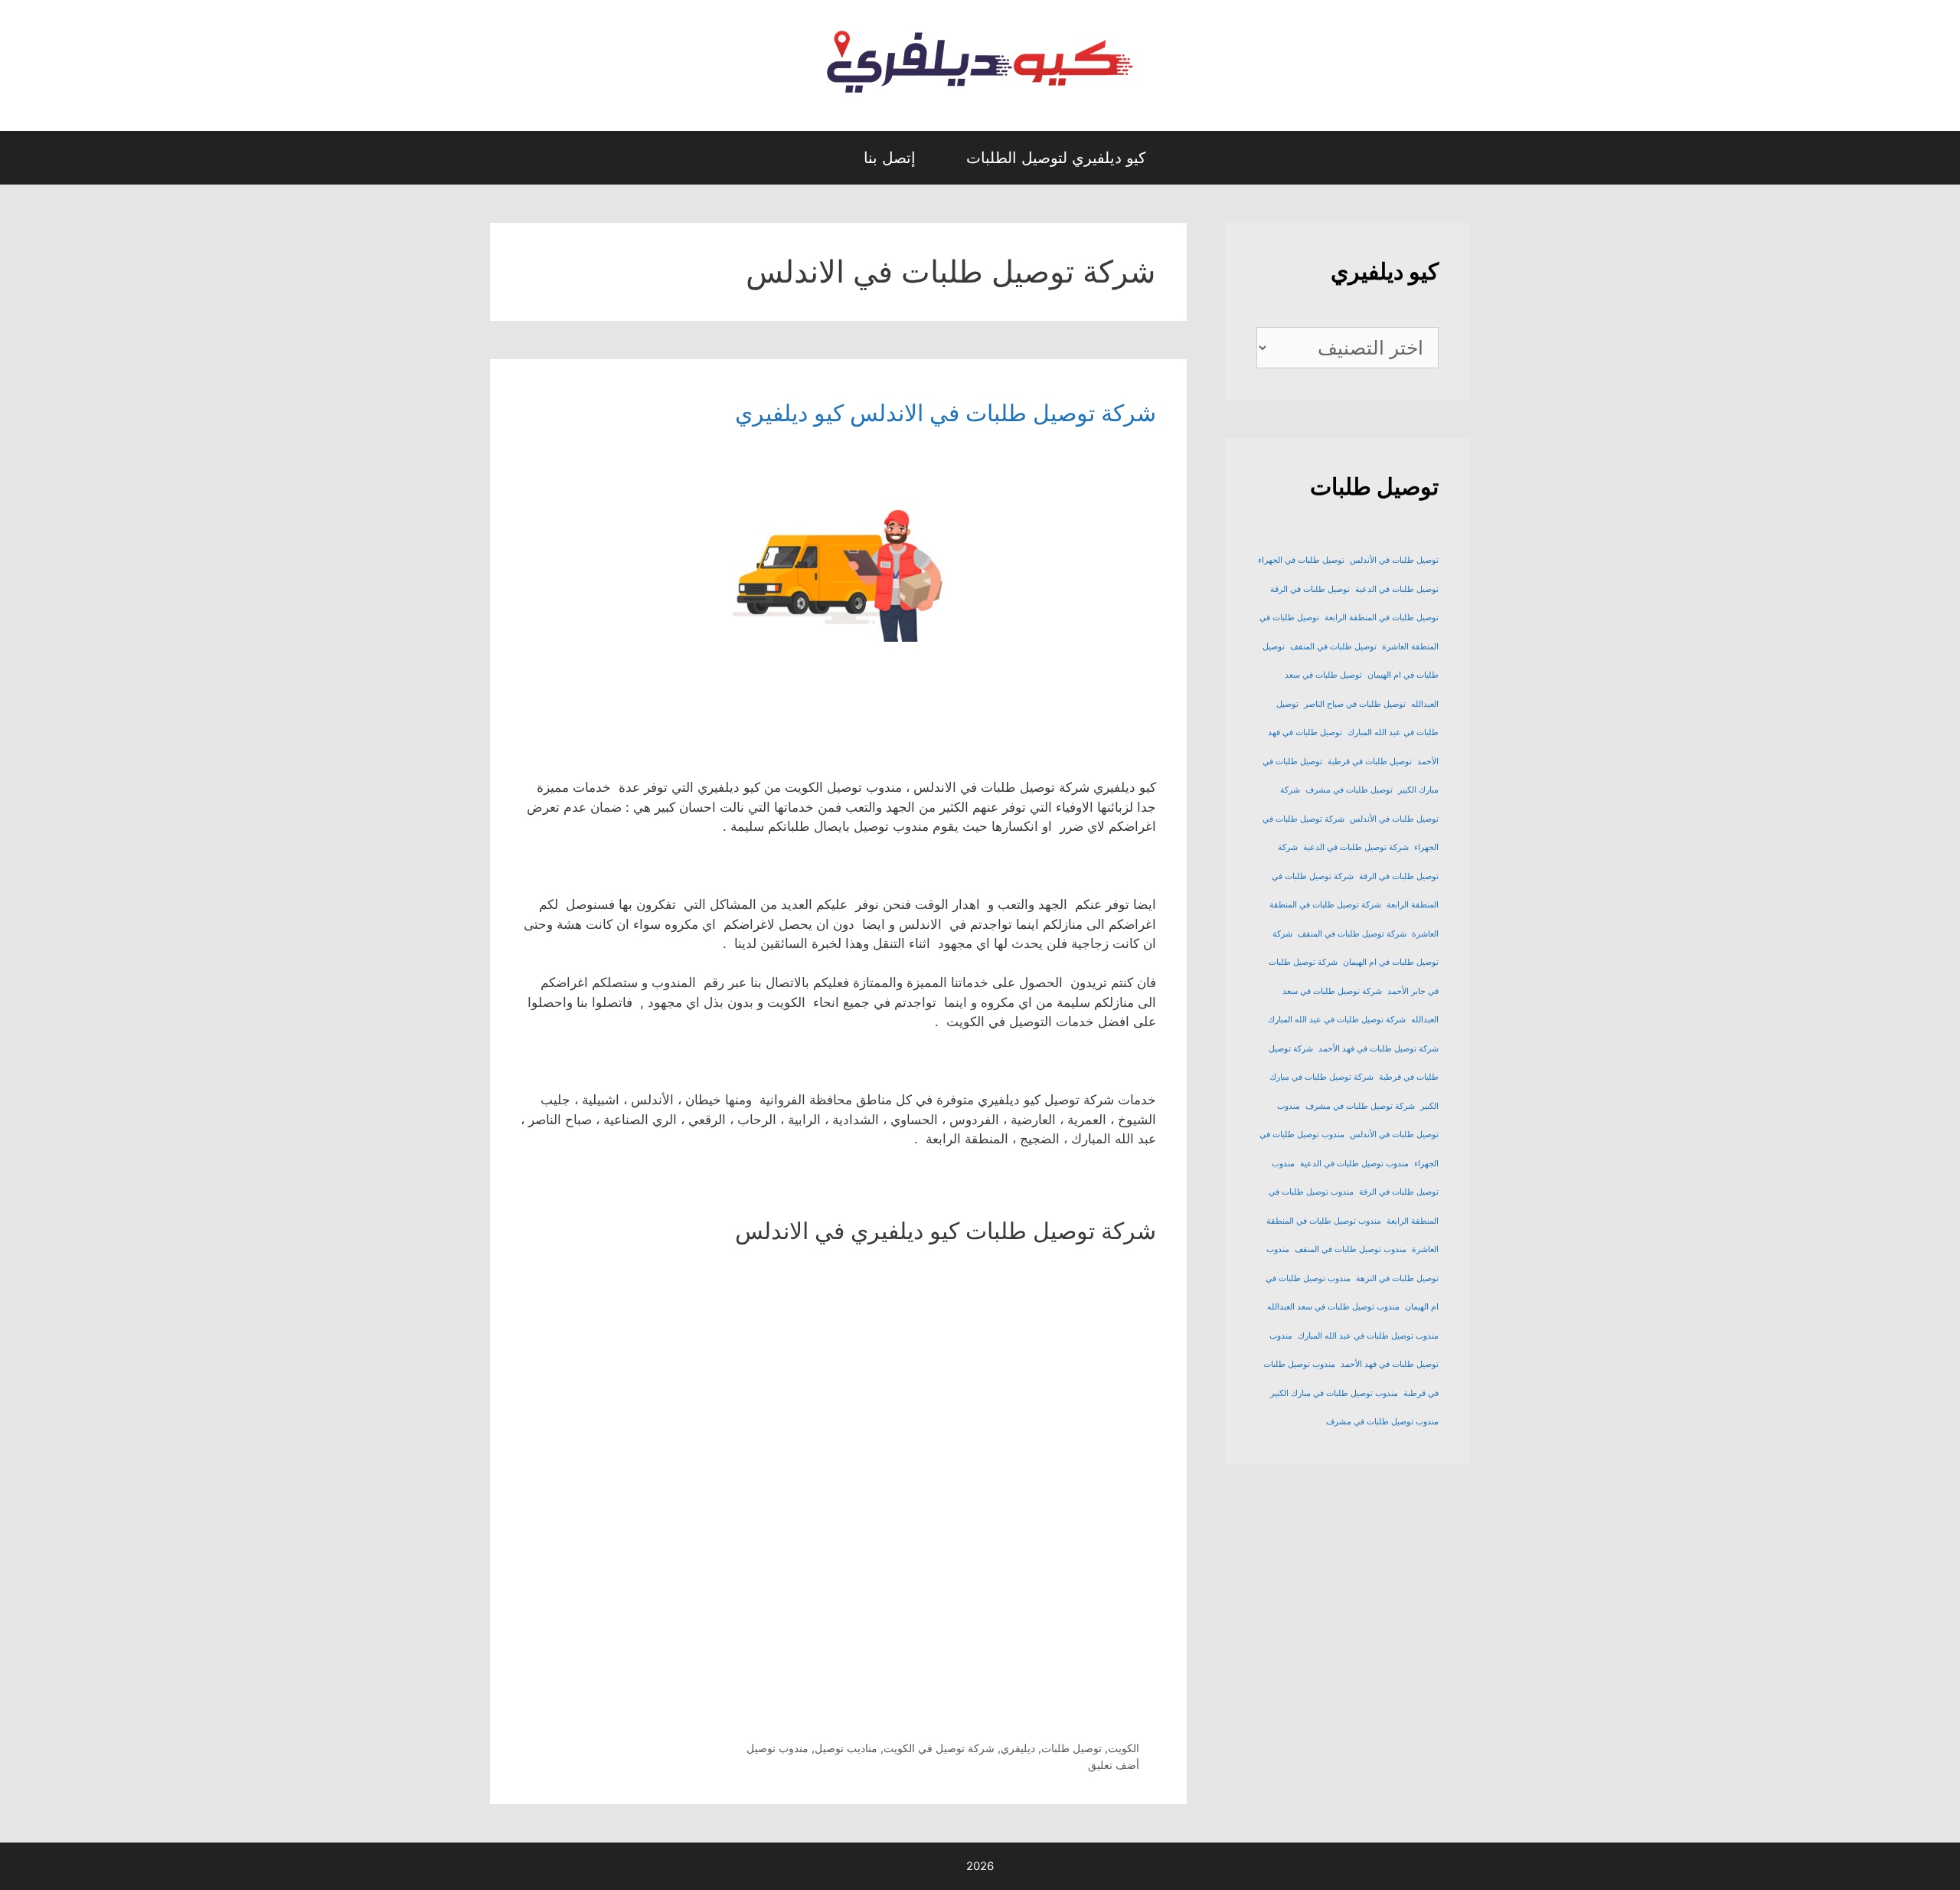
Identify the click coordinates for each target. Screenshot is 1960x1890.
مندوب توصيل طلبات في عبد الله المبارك (1368, 1336)
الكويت (1124, 1748)
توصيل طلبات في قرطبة (1370, 762)
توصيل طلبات (1071, 1748)
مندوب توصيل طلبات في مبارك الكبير (1334, 1393)
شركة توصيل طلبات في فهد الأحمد (1379, 1049)
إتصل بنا (890, 158)
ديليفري (1018, 1748)
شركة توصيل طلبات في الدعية (1356, 847)
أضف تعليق (1114, 1765)
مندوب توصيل (777, 1748)
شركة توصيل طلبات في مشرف (1360, 1106)
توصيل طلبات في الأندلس (1394, 560)
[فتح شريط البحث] (824, 158)
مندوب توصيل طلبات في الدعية (1354, 1164)
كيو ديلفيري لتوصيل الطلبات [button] (1056, 158)
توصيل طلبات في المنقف (1333, 647)
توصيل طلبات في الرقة (1310, 589)
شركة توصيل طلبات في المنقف (1352, 934)
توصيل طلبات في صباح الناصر (1355, 704)
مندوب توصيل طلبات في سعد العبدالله (1333, 1307)
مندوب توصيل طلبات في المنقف (1351, 1249)
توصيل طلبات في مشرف (1349, 790)
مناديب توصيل (846, 1748)
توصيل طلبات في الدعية (1397, 589)
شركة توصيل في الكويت (939, 1748)
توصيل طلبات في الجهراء (1301, 560)
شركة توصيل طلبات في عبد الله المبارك (1337, 1020)
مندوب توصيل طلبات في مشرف (1382, 1422)
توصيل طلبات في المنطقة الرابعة (1382, 618)
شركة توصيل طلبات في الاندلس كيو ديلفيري (946, 413)
